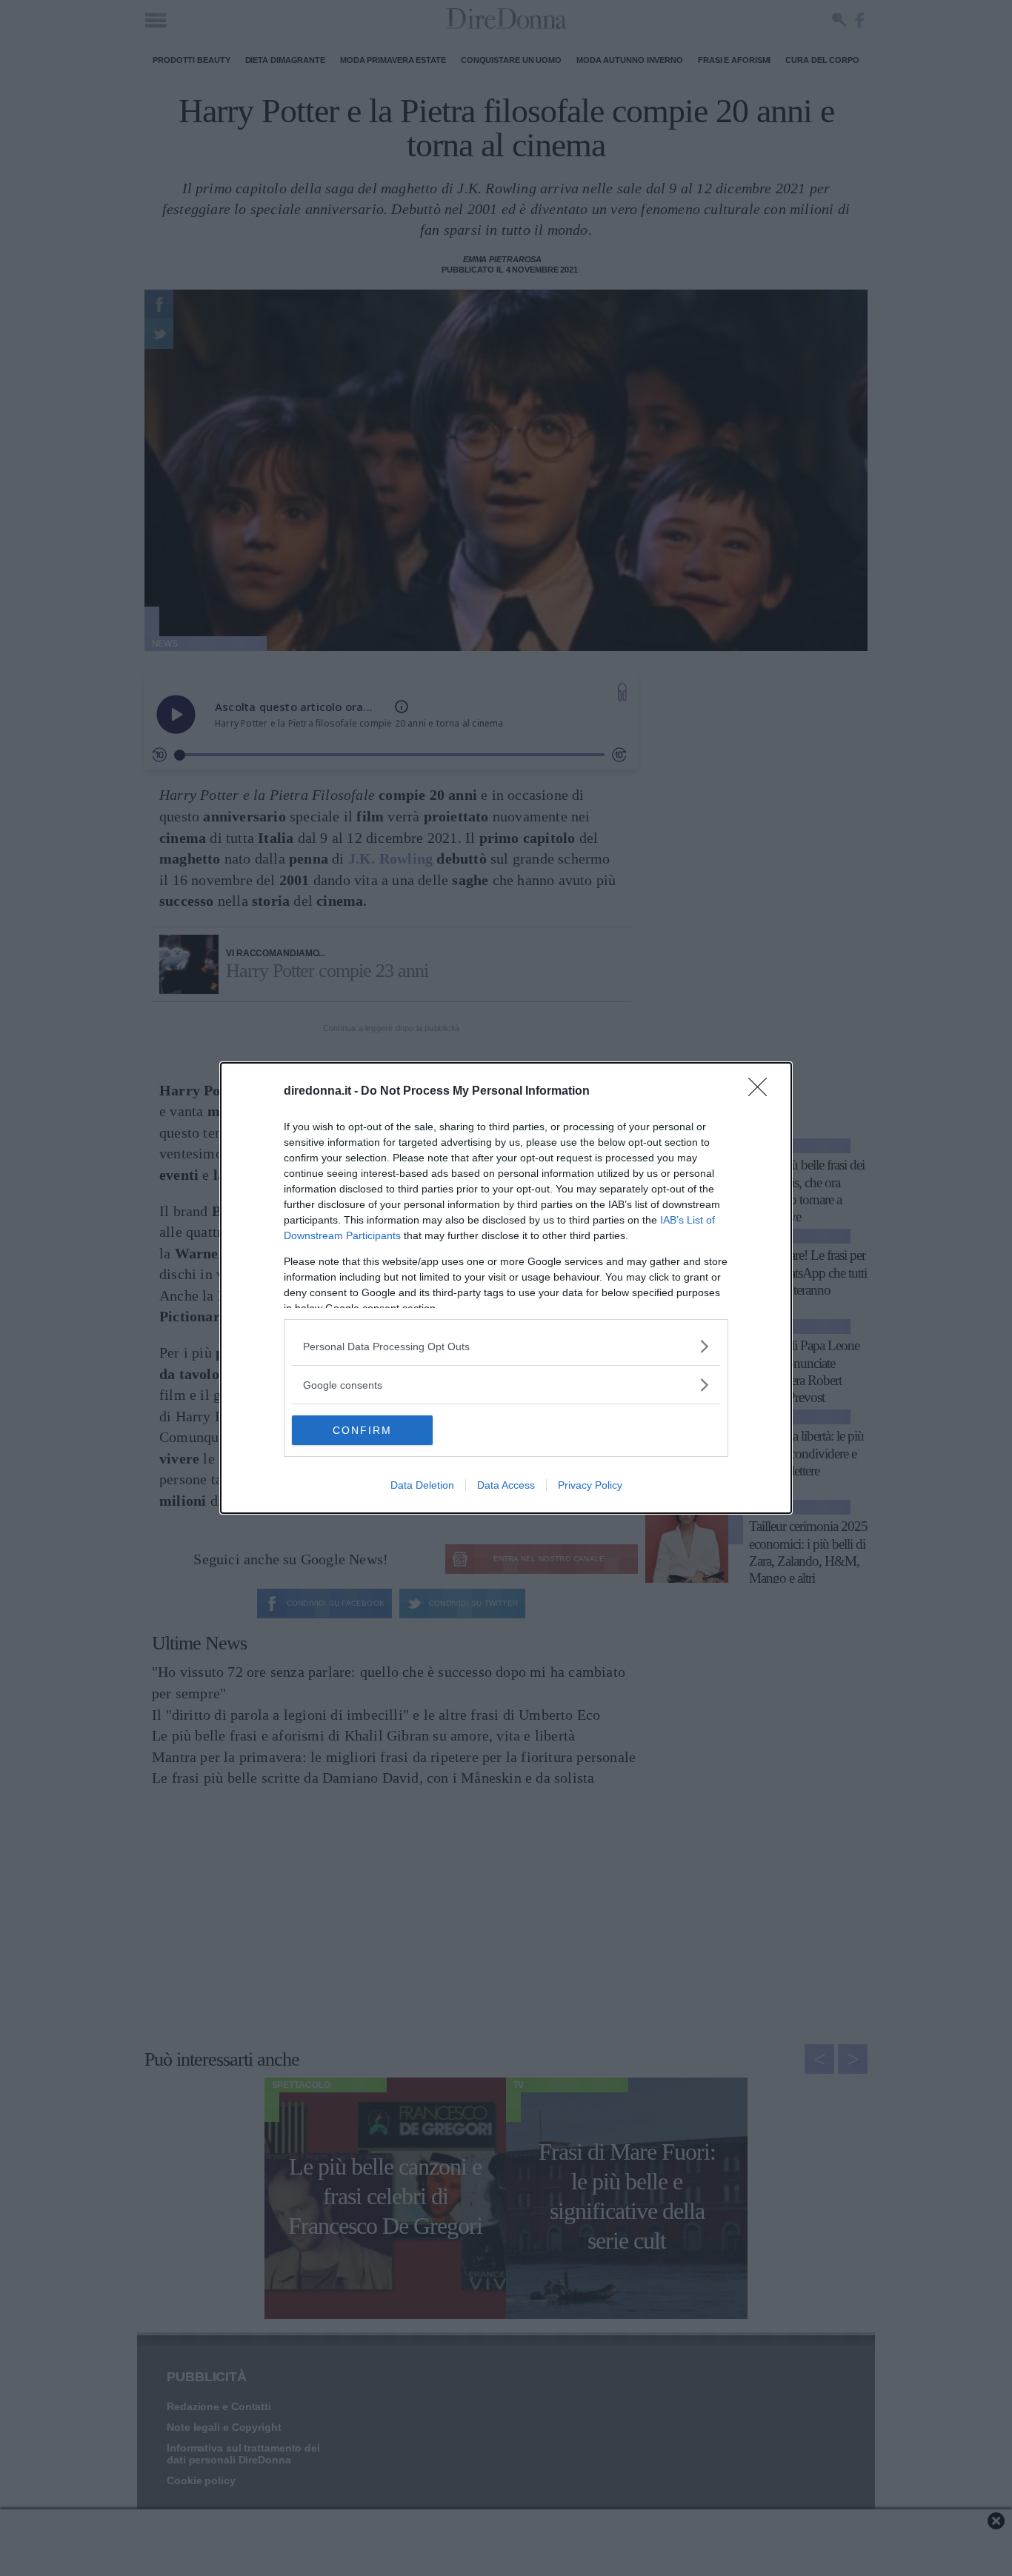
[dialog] (506, 1288)
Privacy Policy (590, 1485)
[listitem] (506, 1346)
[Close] (762, 1092)
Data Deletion (422, 1485)
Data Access (506, 1485)
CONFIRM (362, 1430)
